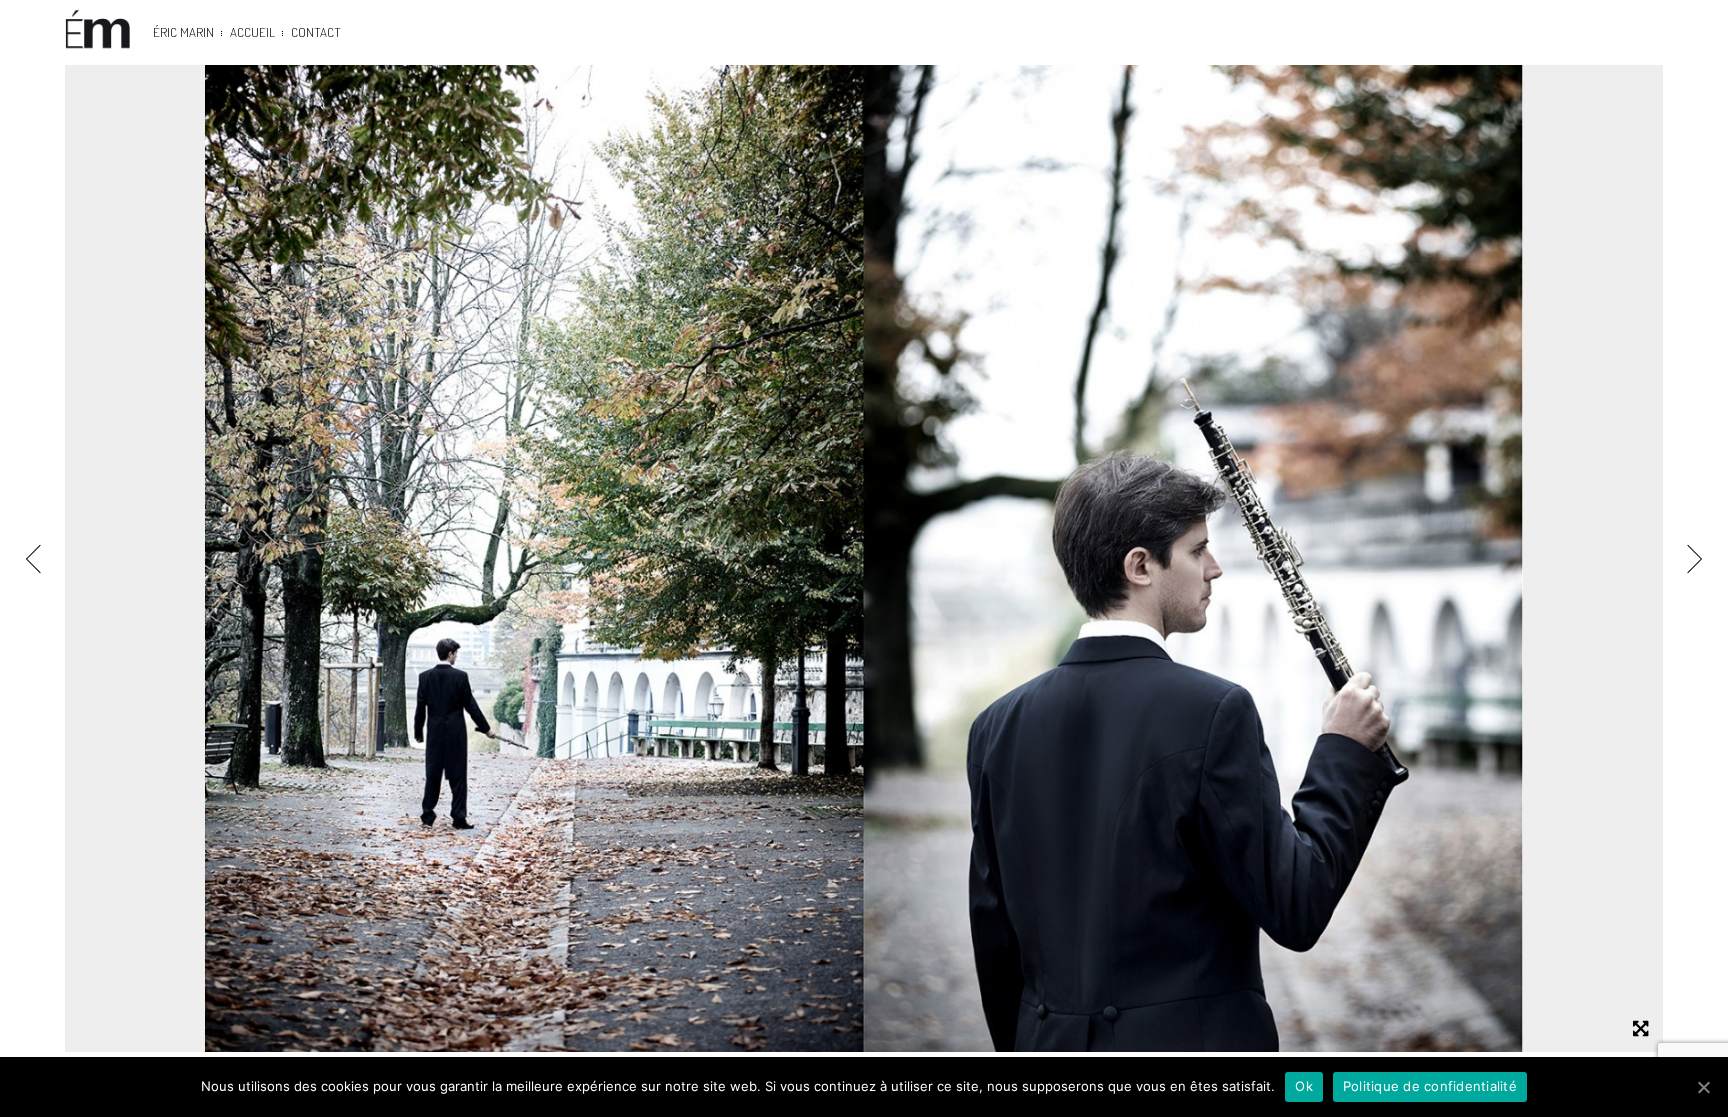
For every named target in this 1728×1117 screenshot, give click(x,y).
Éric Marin (183, 32)
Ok (1304, 1086)
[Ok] (1703, 1087)
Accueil (252, 32)
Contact (316, 32)
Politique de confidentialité (1430, 1086)
